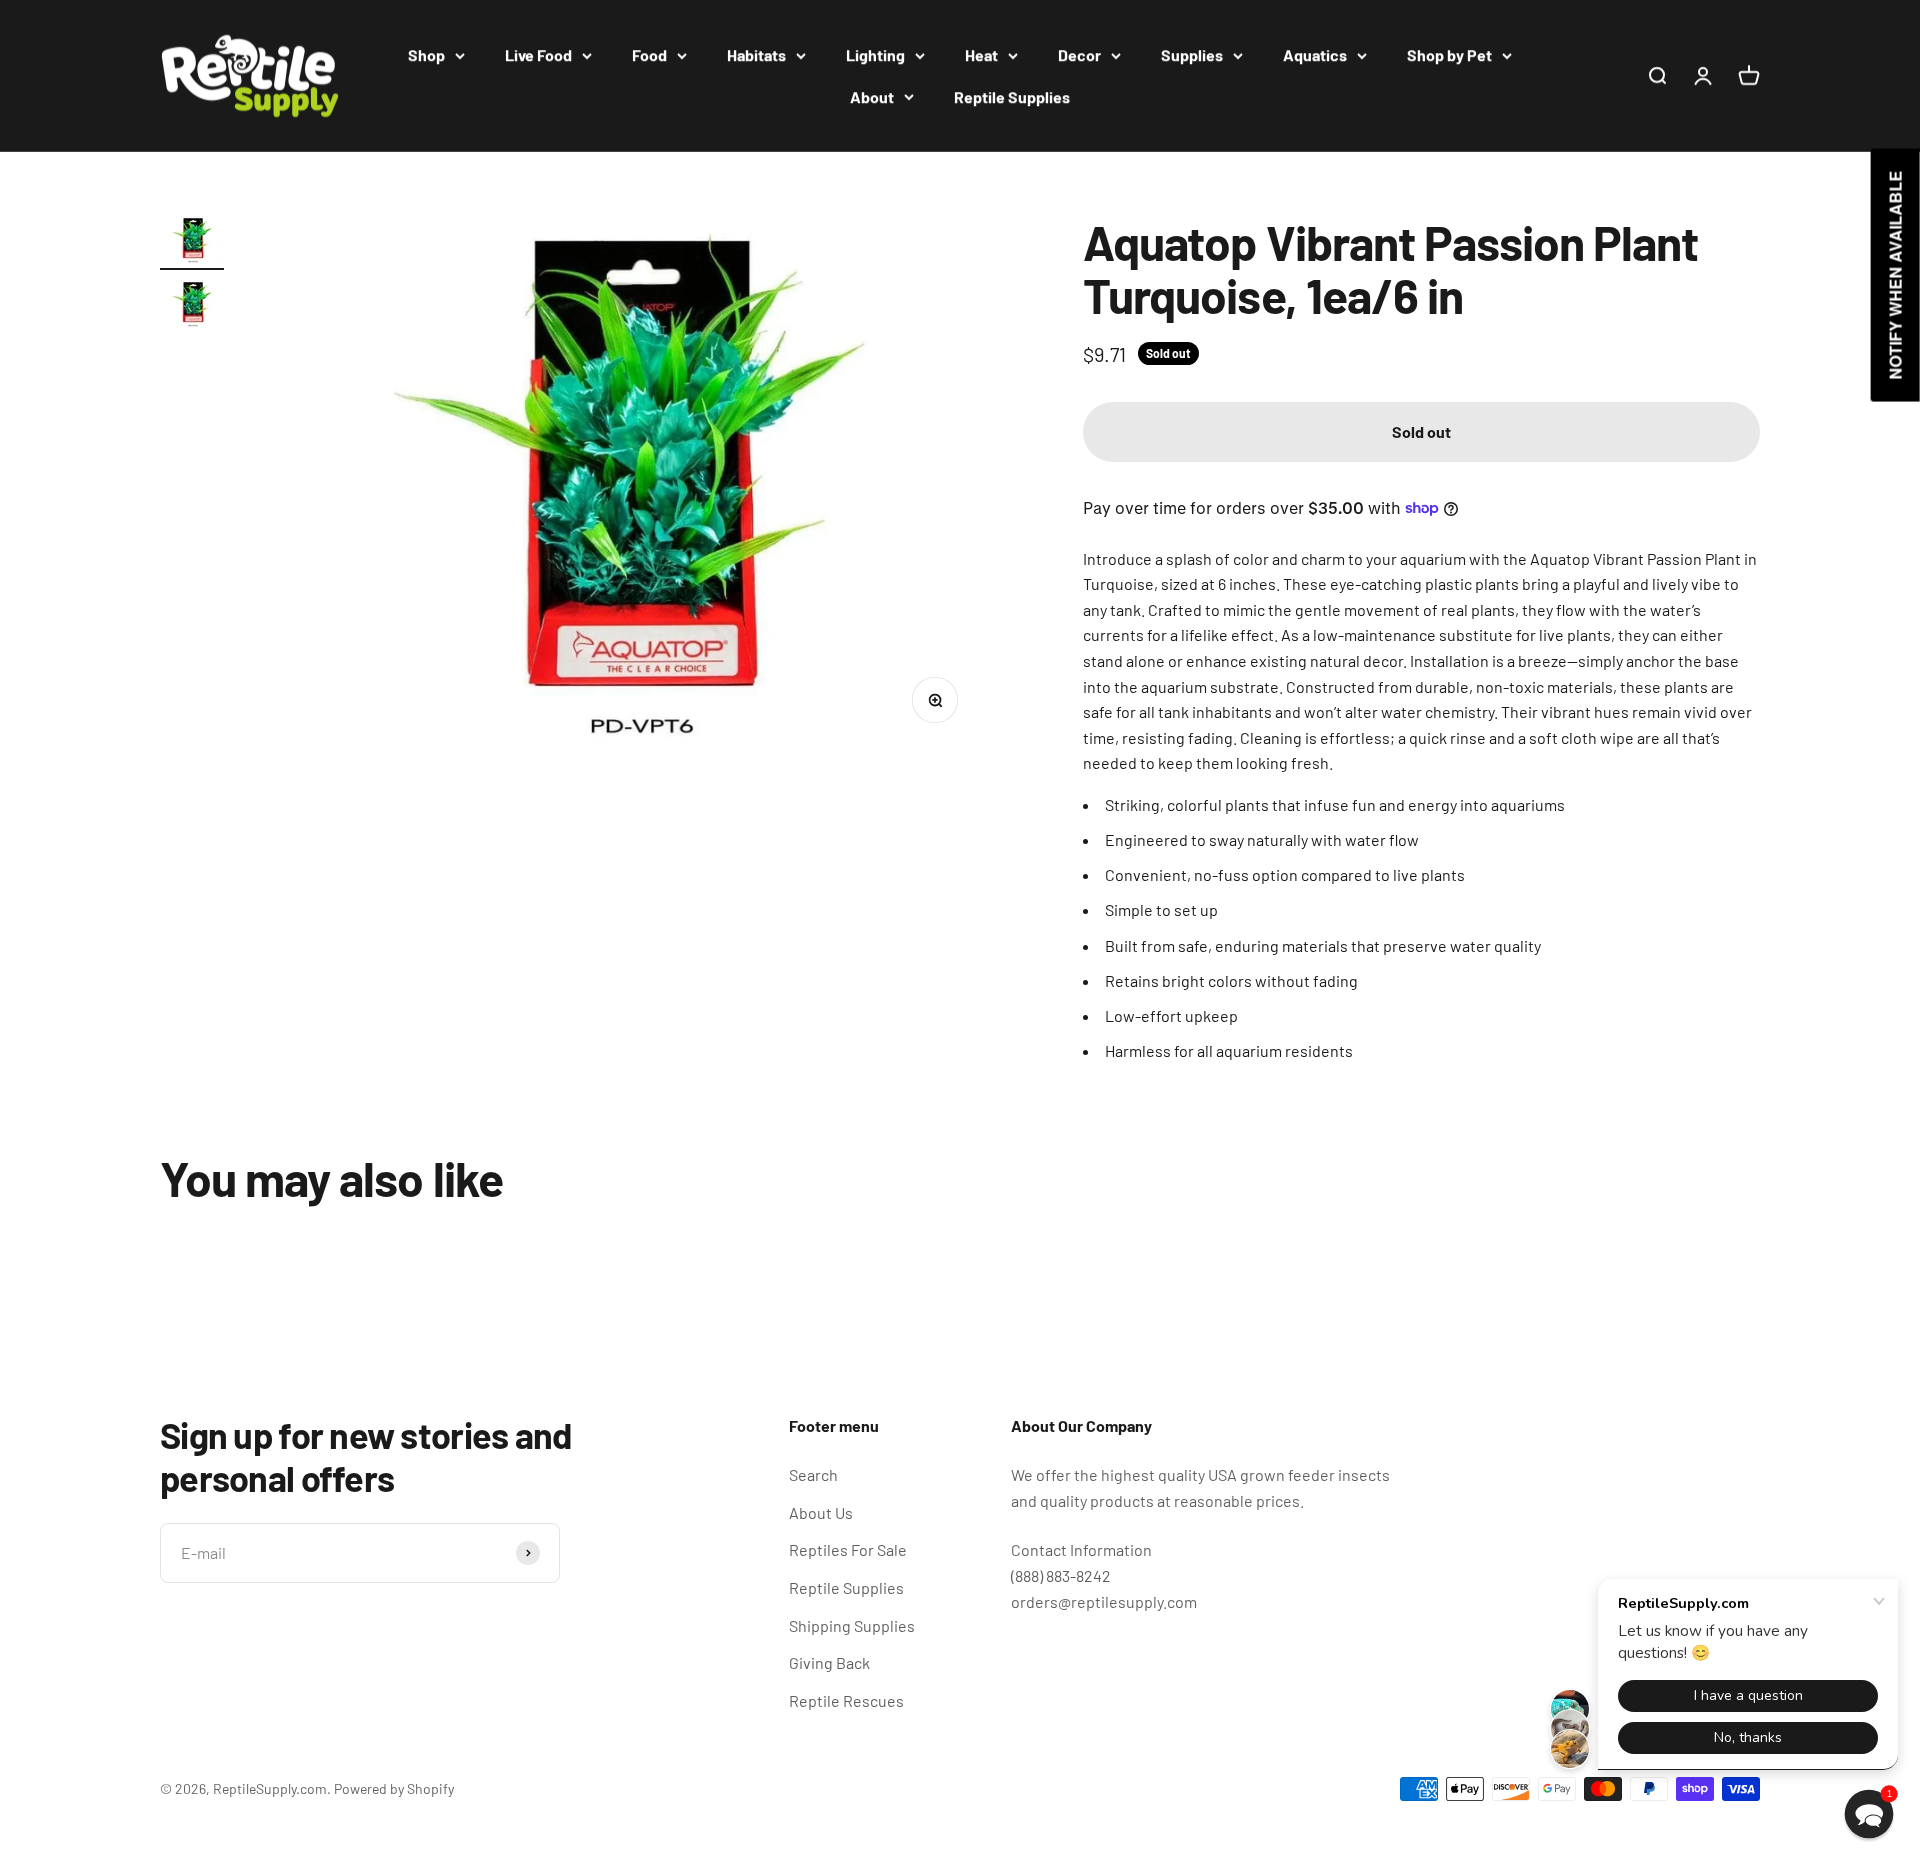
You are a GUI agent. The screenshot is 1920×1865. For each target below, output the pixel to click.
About (872, 96)
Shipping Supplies (852, 1625)
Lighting (875, 54)
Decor (1079, 54)
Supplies (1192, 54)
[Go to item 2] (192, 307)
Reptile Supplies (1012, 96)
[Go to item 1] (192, 243)
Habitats (756, 54)
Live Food (538, 54)
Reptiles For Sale (848, 1549)
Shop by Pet (1449, 54)
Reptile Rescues (846, 1700)
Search (813, 1474)
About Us (821, 1512)
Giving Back (829, 1662)
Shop (426, 54)
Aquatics (1315, 54)
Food (649, 54)
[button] (1869, 1814)
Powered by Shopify (394, 1788)
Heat (981, 54)
